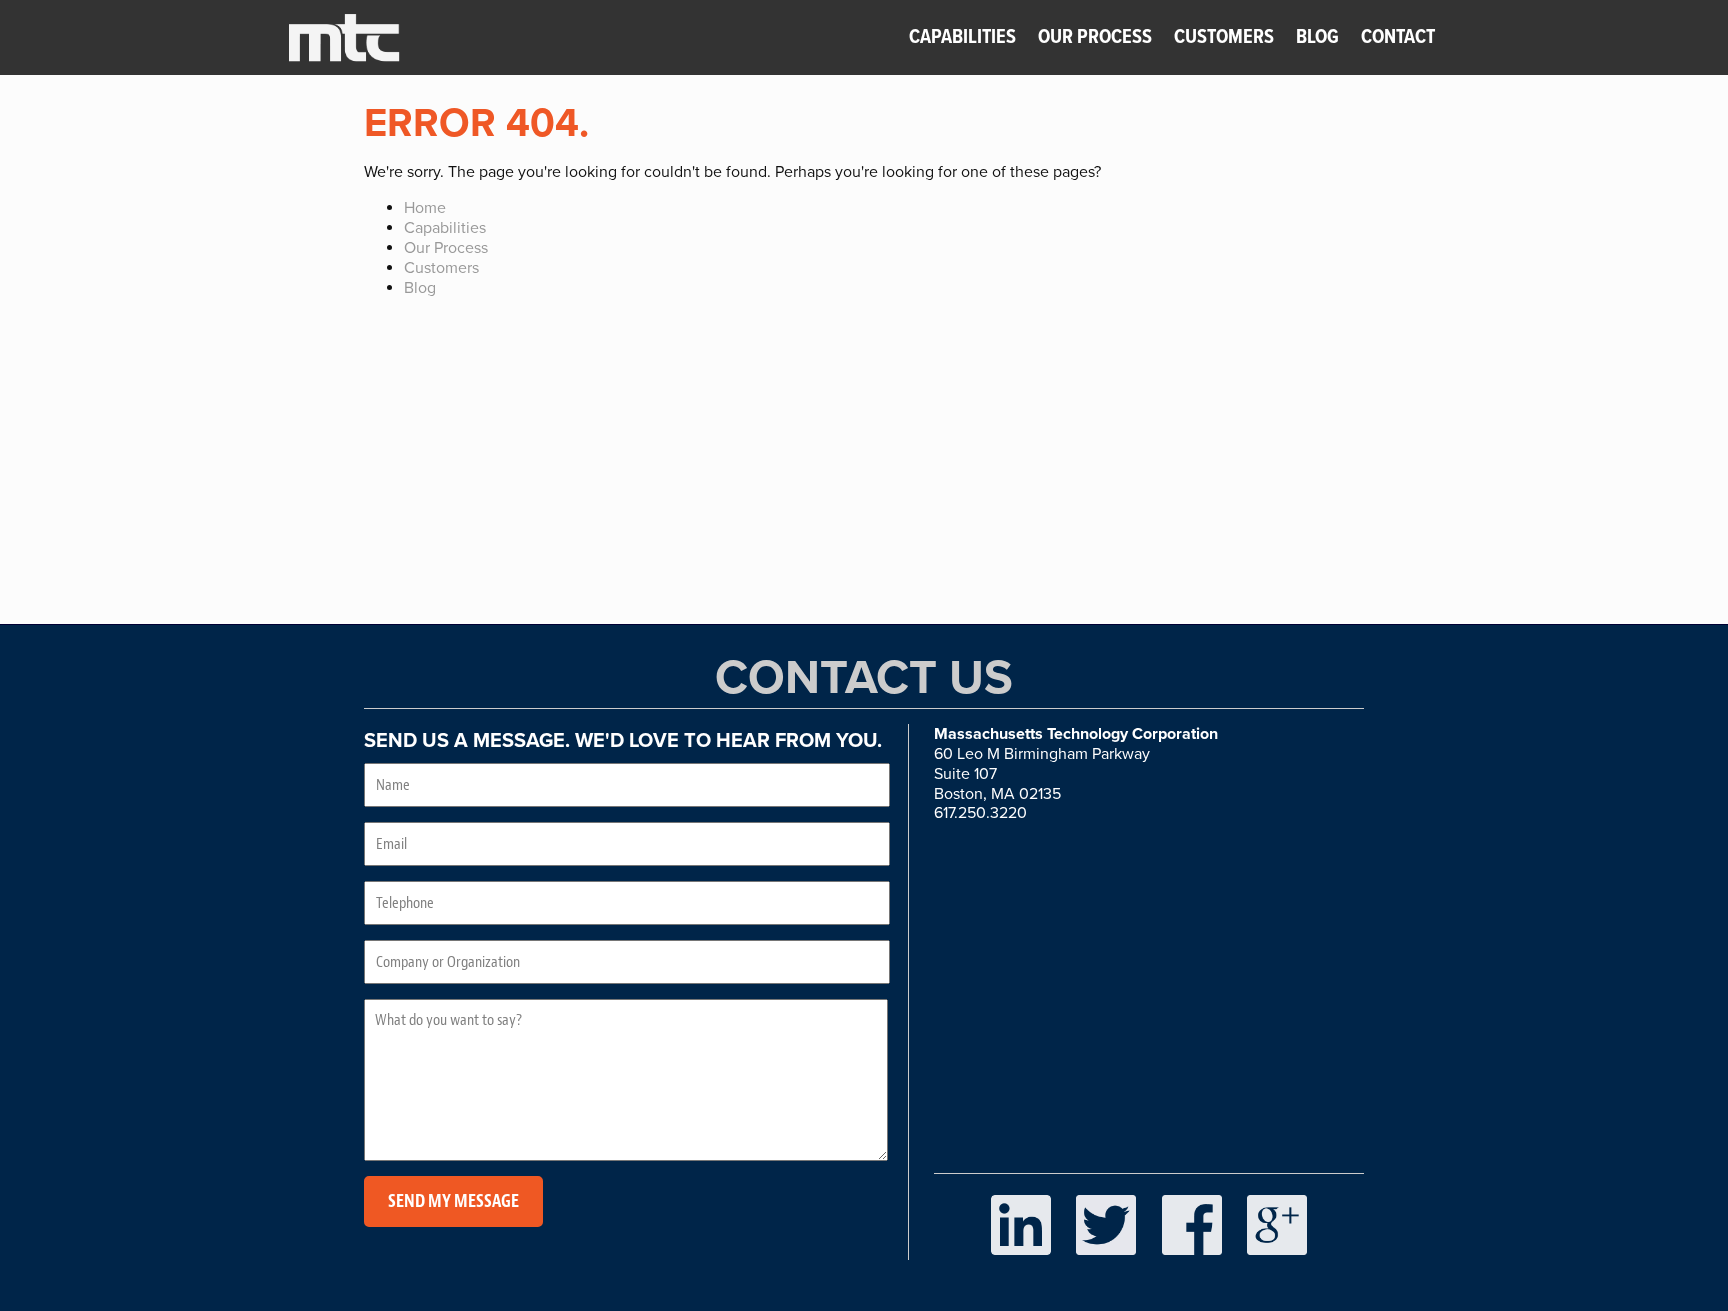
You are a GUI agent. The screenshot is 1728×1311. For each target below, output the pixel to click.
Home (425, 208)
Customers (1224, 38)
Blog (1317, 38)
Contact (1398, 38)
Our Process (1097, 38)
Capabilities (962, 38)
